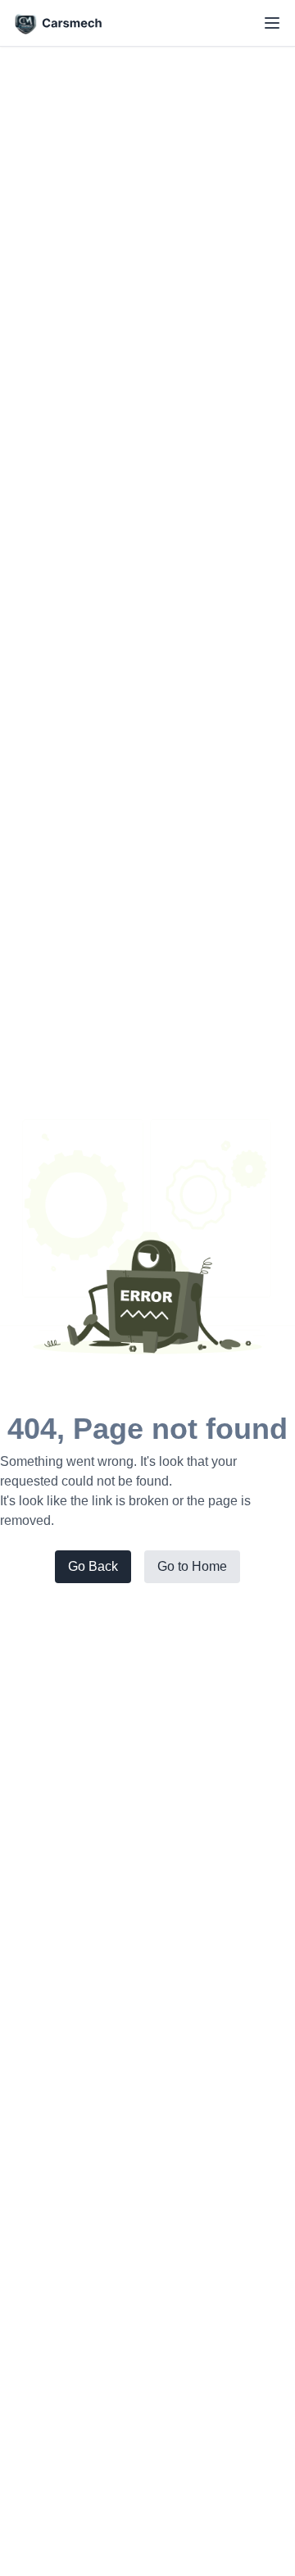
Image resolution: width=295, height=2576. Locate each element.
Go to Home (192, 1566)
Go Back (93, 1566)
